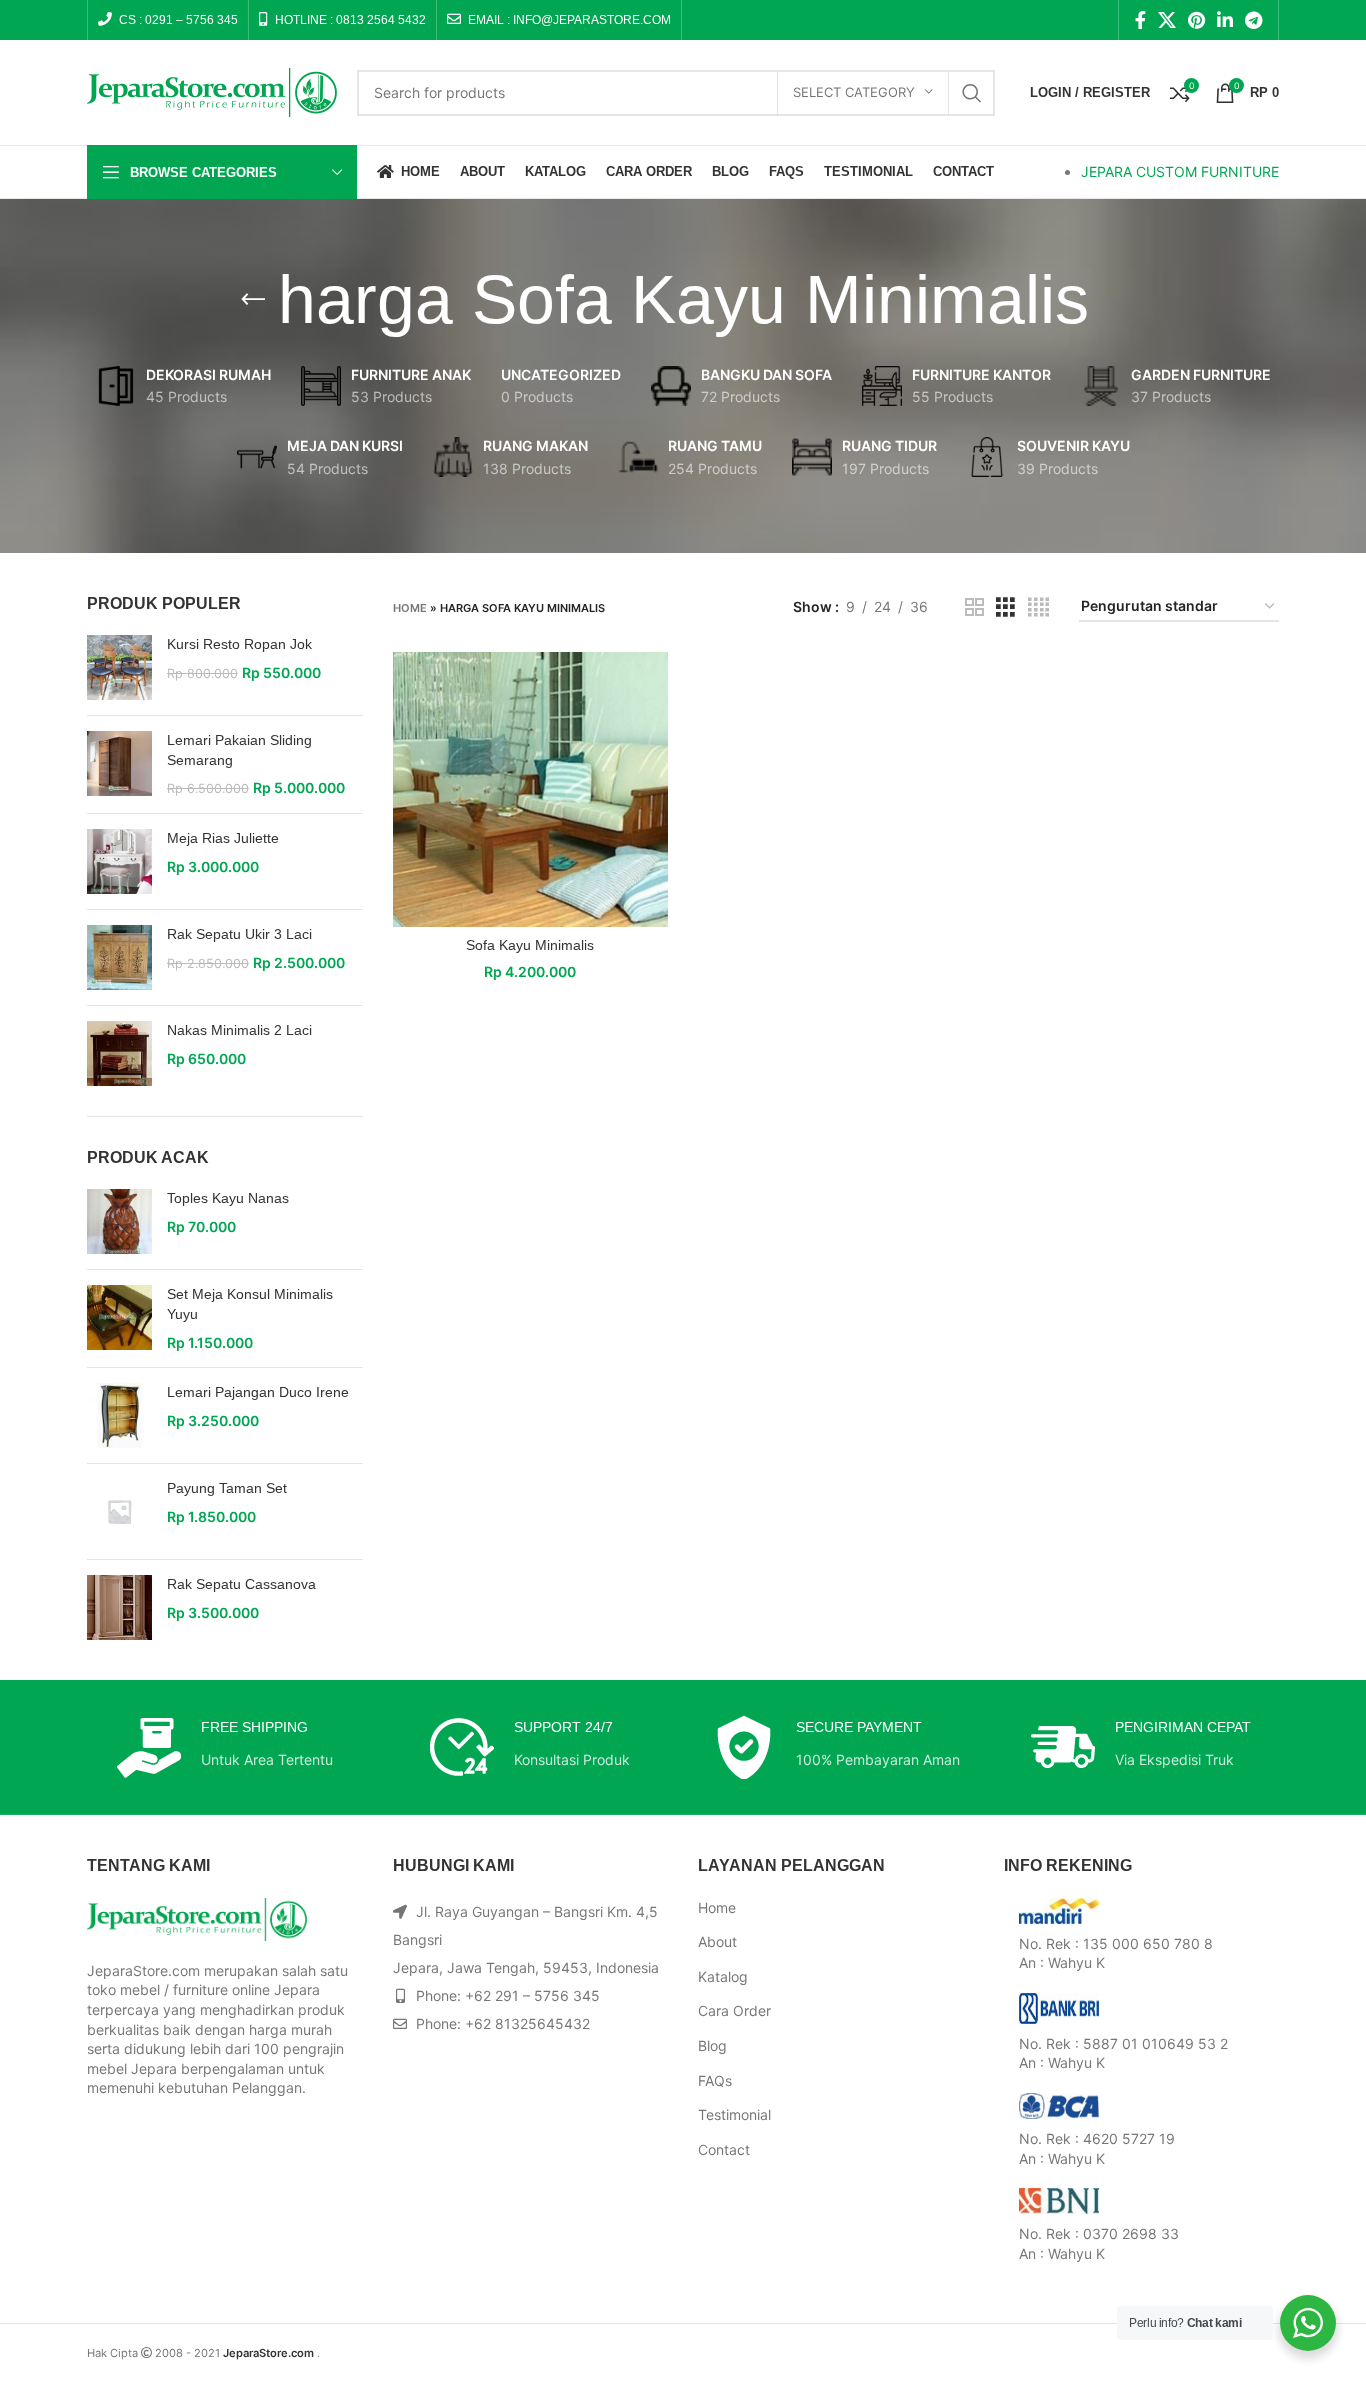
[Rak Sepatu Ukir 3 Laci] (119, 957)
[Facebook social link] (1140, 20)
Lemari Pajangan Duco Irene (258, 1392)
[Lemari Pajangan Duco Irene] (119, 1415)
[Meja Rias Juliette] (119, 861)
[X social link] (1167, 20)
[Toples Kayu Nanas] (119, 1221)
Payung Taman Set (227, 1488)
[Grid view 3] (1005, 607)
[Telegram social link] (1253, 20)
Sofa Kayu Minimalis (530, 945)
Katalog (723, 1976)
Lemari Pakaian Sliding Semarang (239, 750)
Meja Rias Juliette (223, 838)
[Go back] (253, 300)
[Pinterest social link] (1196, 20)
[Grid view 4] (1038, 607)
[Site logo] (212, 90)
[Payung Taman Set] (119, 1511)
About (717, 1941)
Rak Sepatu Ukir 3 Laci (239, 934)
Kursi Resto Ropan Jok (239, 644)
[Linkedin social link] (1225, 20)
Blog (712, 2045)
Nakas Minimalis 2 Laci (239, 1030)
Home (410, 608)
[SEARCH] (972, 93)
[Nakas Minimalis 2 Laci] (119, 1053)
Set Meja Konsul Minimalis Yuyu (250, 1304)
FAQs (715, 2080)
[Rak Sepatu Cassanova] (119, 1607)
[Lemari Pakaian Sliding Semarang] (119, 764)
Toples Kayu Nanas (228, 1198)
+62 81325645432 (527, 2023)
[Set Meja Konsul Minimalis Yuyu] (119, 1318)
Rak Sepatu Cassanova (241, 1584)
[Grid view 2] (974, 607)
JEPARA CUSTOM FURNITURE (1180, 171)
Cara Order (734, 2010)
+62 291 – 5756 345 (532, 1995)
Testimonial (734, 2114)
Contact (724, 2149)
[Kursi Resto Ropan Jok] (119, 667)
